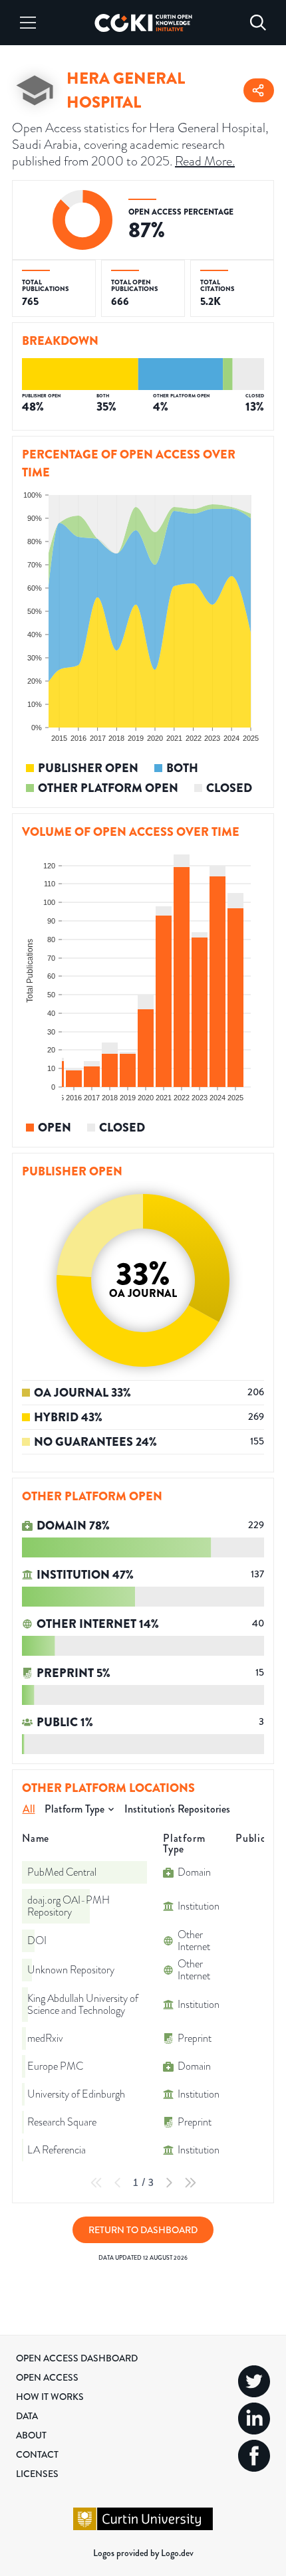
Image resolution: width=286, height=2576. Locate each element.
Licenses (37, 2474)
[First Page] (96, 2183)
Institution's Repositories (177, 1809)
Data (27, 2416)
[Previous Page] (118, 2183)
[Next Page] (169, 2183)
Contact (37, 2454)
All (29, 1809)
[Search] (258, 23)
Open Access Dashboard (77, 2358)
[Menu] (28, 23)
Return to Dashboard (143, 2230)
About (31, 2435)
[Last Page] (190, 2183)
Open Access (47, 2377)
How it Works (50, 2397)
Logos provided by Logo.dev (143, 2553)
